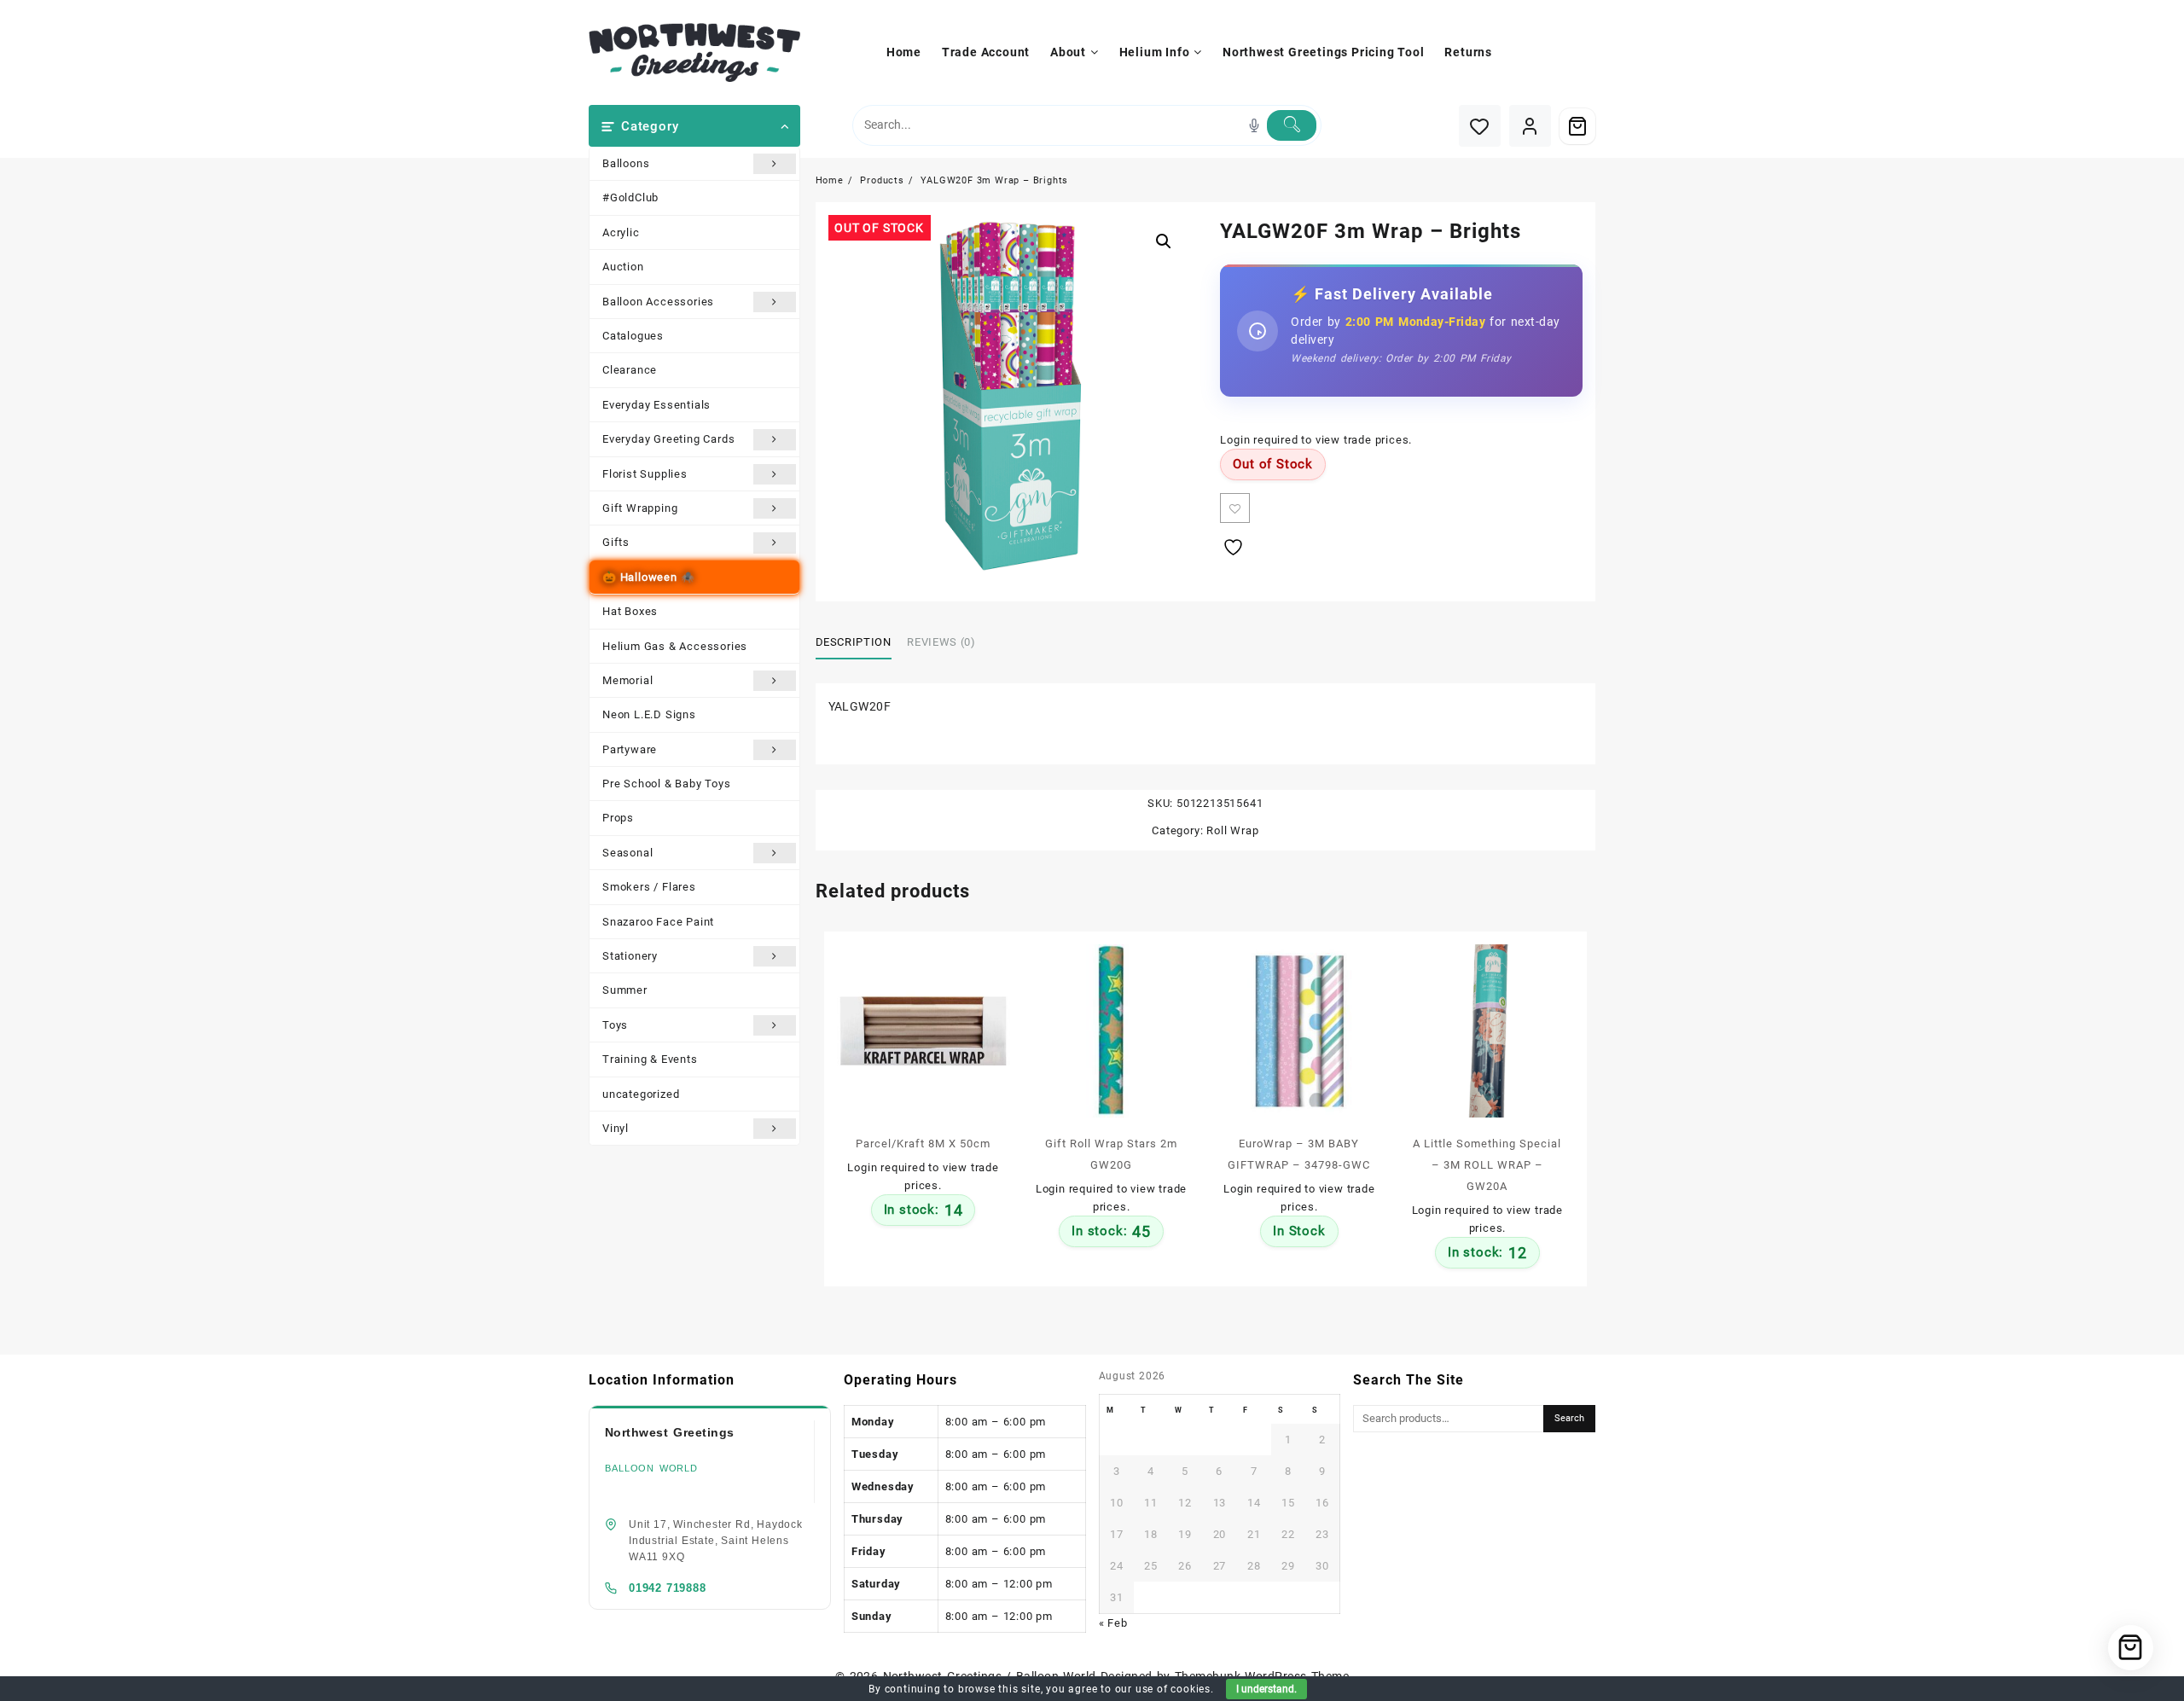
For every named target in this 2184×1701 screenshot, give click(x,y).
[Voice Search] (1254, 125)
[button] (1164, 241)
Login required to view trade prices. (1316, 440)
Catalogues (633, 336)
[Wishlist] (1480, 126)
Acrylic (621, 232)
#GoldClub (630, 197)
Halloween (649, 577)
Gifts (616, 542)
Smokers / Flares (649, 887)
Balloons (626, 163)
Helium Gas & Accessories (675, 646)
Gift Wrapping (640, 508)
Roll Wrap (1232, 830)
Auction (623, 267)
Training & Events (650, 1059)
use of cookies (1173, 1689)
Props (618, 818)
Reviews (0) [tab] (941, 642)
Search (1569, 1418)
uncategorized (641, 1094)
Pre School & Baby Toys (667, 784)
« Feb (1113, 1623)
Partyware (630, 749)
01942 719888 (668, 1588)
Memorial (627, 680)
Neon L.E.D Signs (649, 714)
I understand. (1266, 1689)
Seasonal (627, 853)
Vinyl (616, 1128)
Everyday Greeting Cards (668, 439)
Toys (615, 1025)
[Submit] (1292, 125)
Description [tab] (854, 642)
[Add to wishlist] (1235, 508)
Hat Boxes (630, 611)
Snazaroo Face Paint (658, 922)
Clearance (630, 370)
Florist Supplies (645, 474)
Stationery (630, 956)
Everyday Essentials (656, 405)
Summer (625, 990)
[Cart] (1577, 126)
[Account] (1530, 126)
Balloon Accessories (658, 302)
